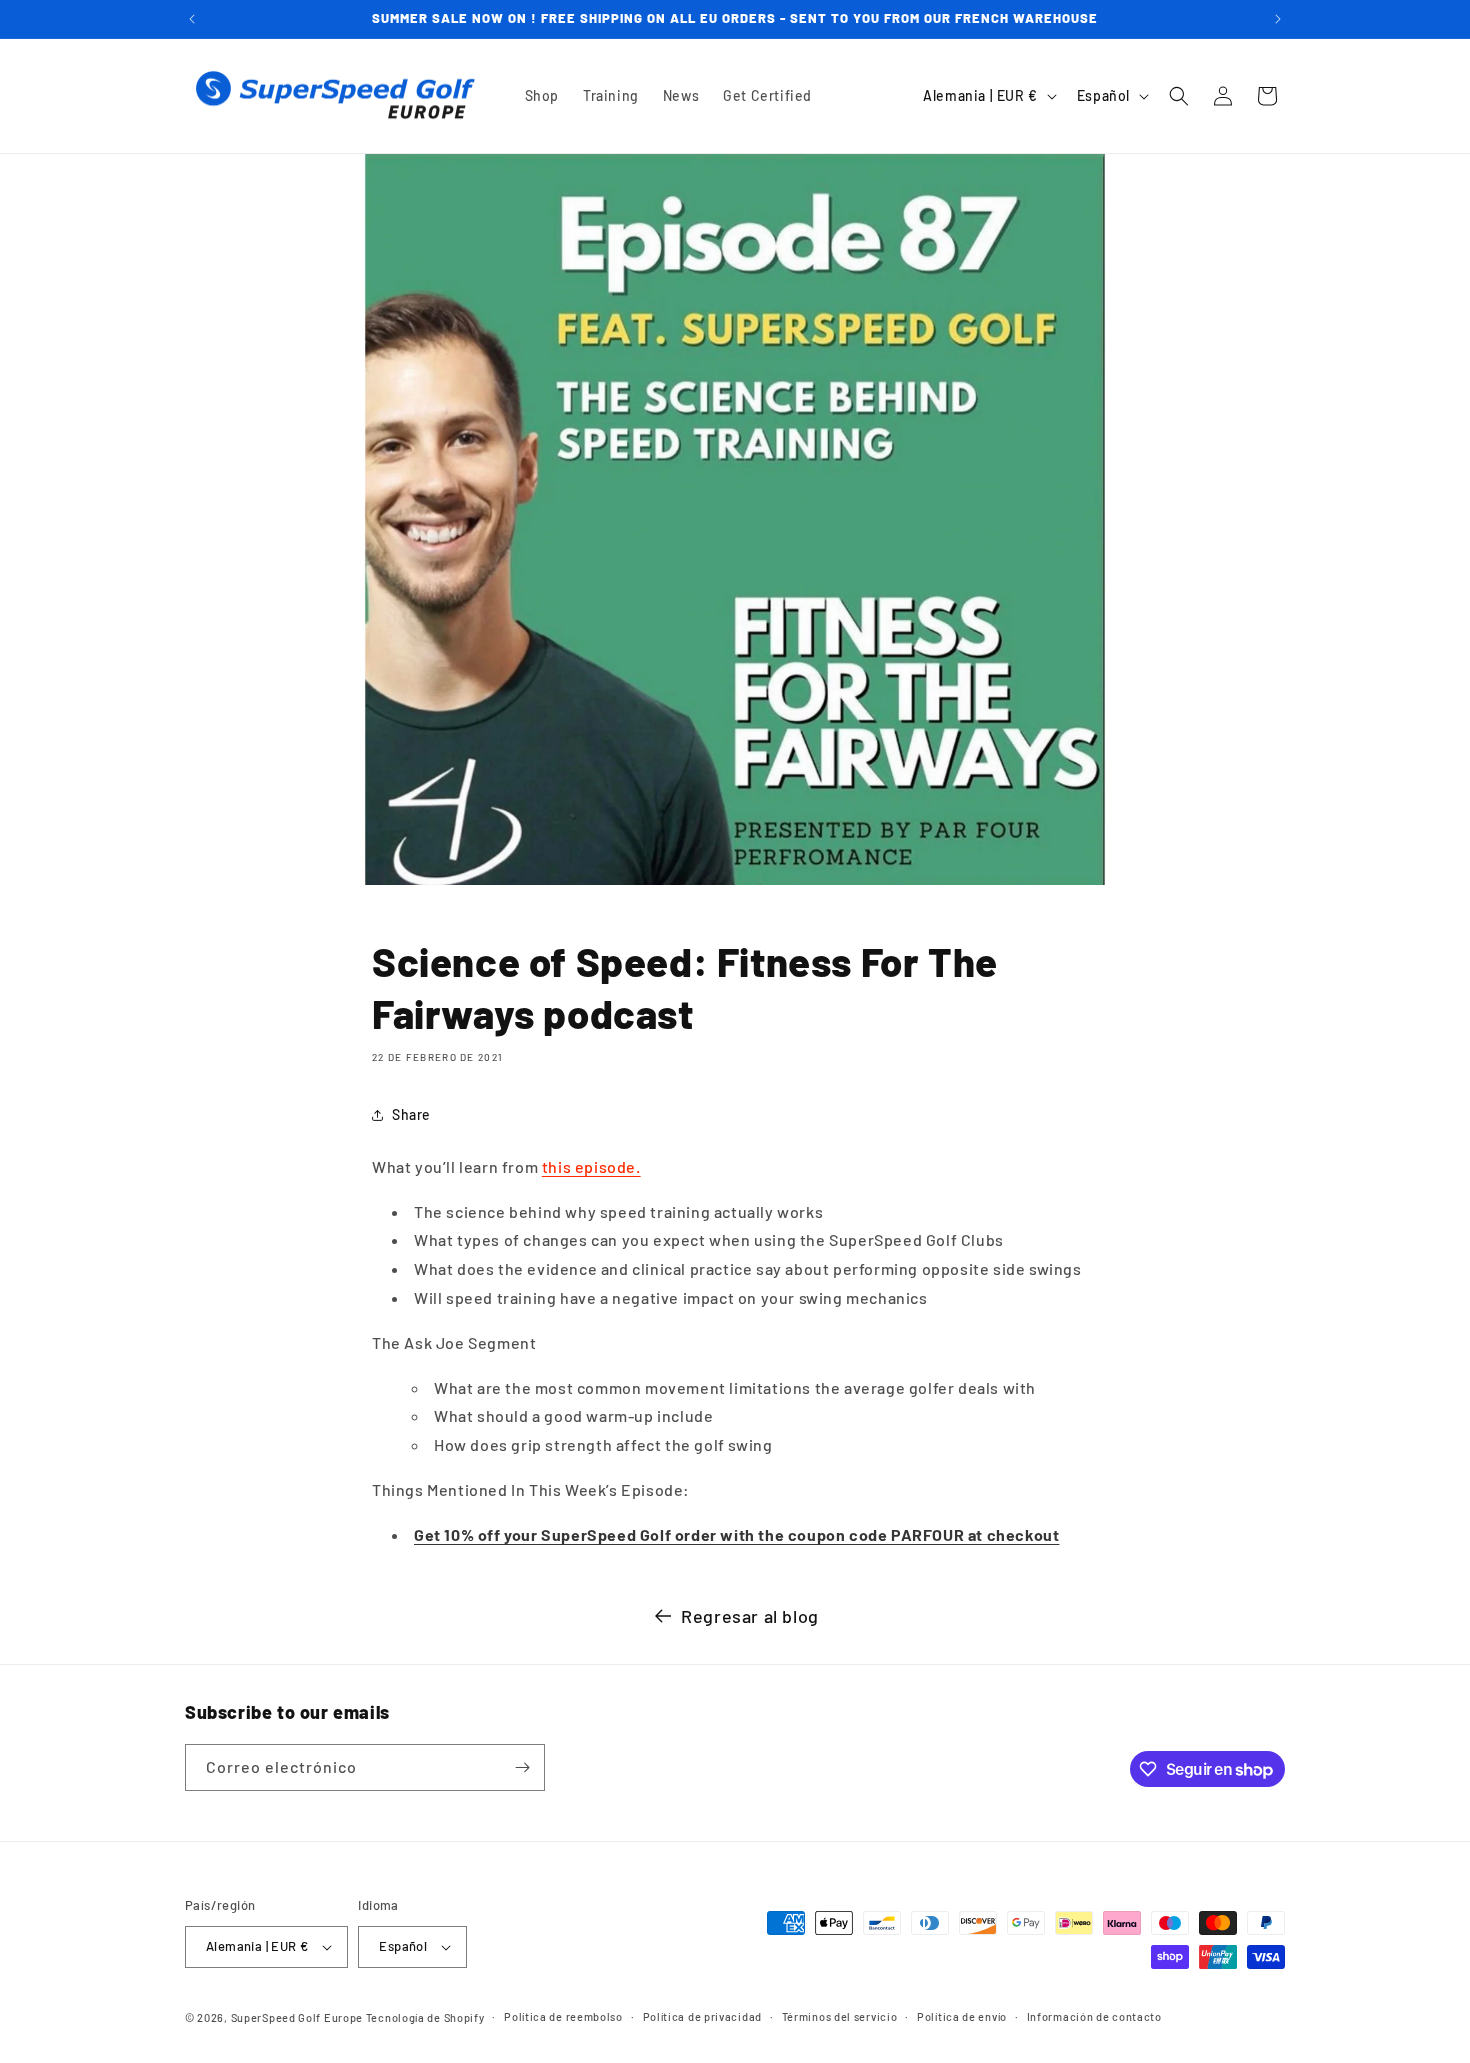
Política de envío (962, 2016)
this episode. (591, 1166)
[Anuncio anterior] (192, 19)
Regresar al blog (750, 1616)
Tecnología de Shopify (425, 2017)
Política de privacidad (702, 2016)
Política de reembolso (563, 2016)
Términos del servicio (840, 2016)
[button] (1179, 96)
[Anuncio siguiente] (1278, 19)
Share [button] (411, 1114)
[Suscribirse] (522, 1767)
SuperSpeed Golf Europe (297, 2017)
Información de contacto (1094, 2016)
